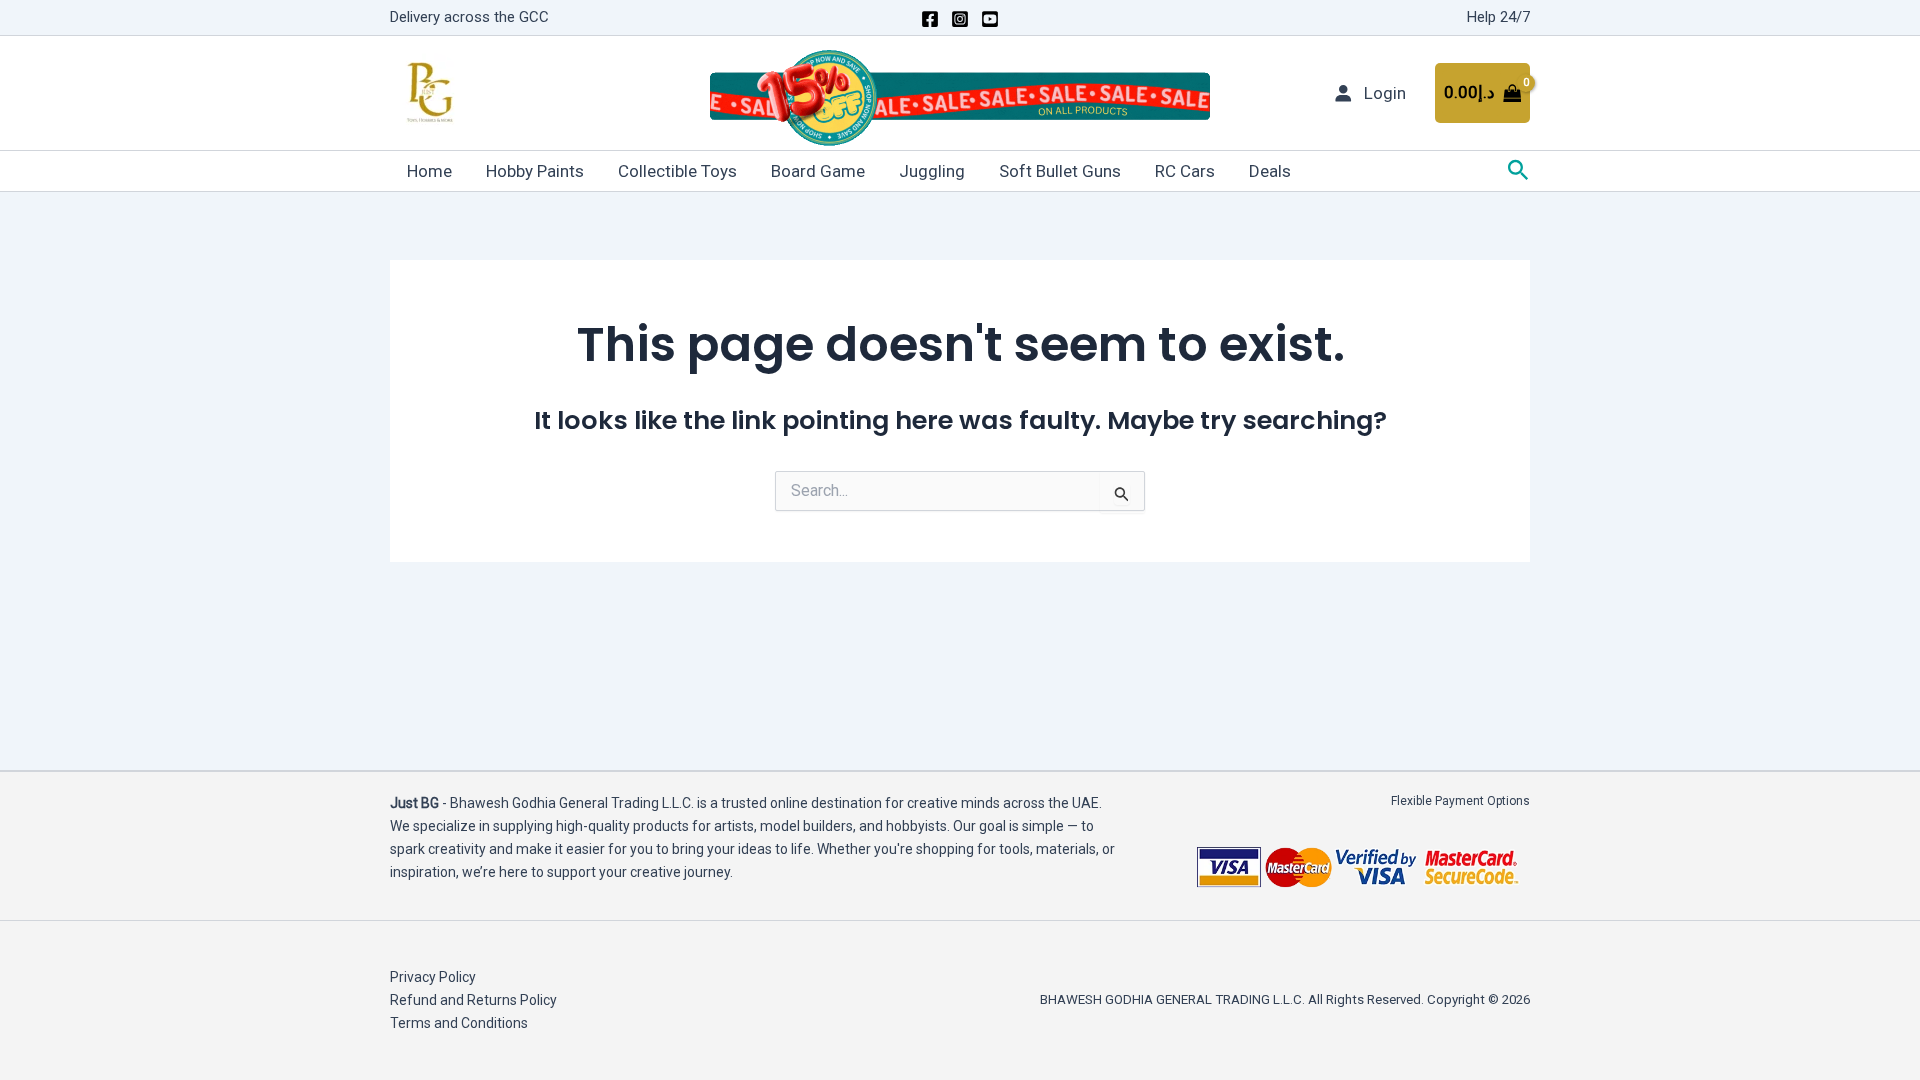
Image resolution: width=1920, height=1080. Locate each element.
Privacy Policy (433, 977)
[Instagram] (960, 19)
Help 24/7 (1498, 17)
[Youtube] (990, 19)
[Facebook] (930, 19)
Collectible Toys (677, 171)
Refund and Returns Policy (473, 1000)
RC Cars (1185, 171)
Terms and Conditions (459, 1023)
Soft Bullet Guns (1060, 171)
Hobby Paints (535, 171)
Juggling (932, 171)
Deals (1270, 171)
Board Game (818, 171)
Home (429, 171)
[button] (1518, 171)
